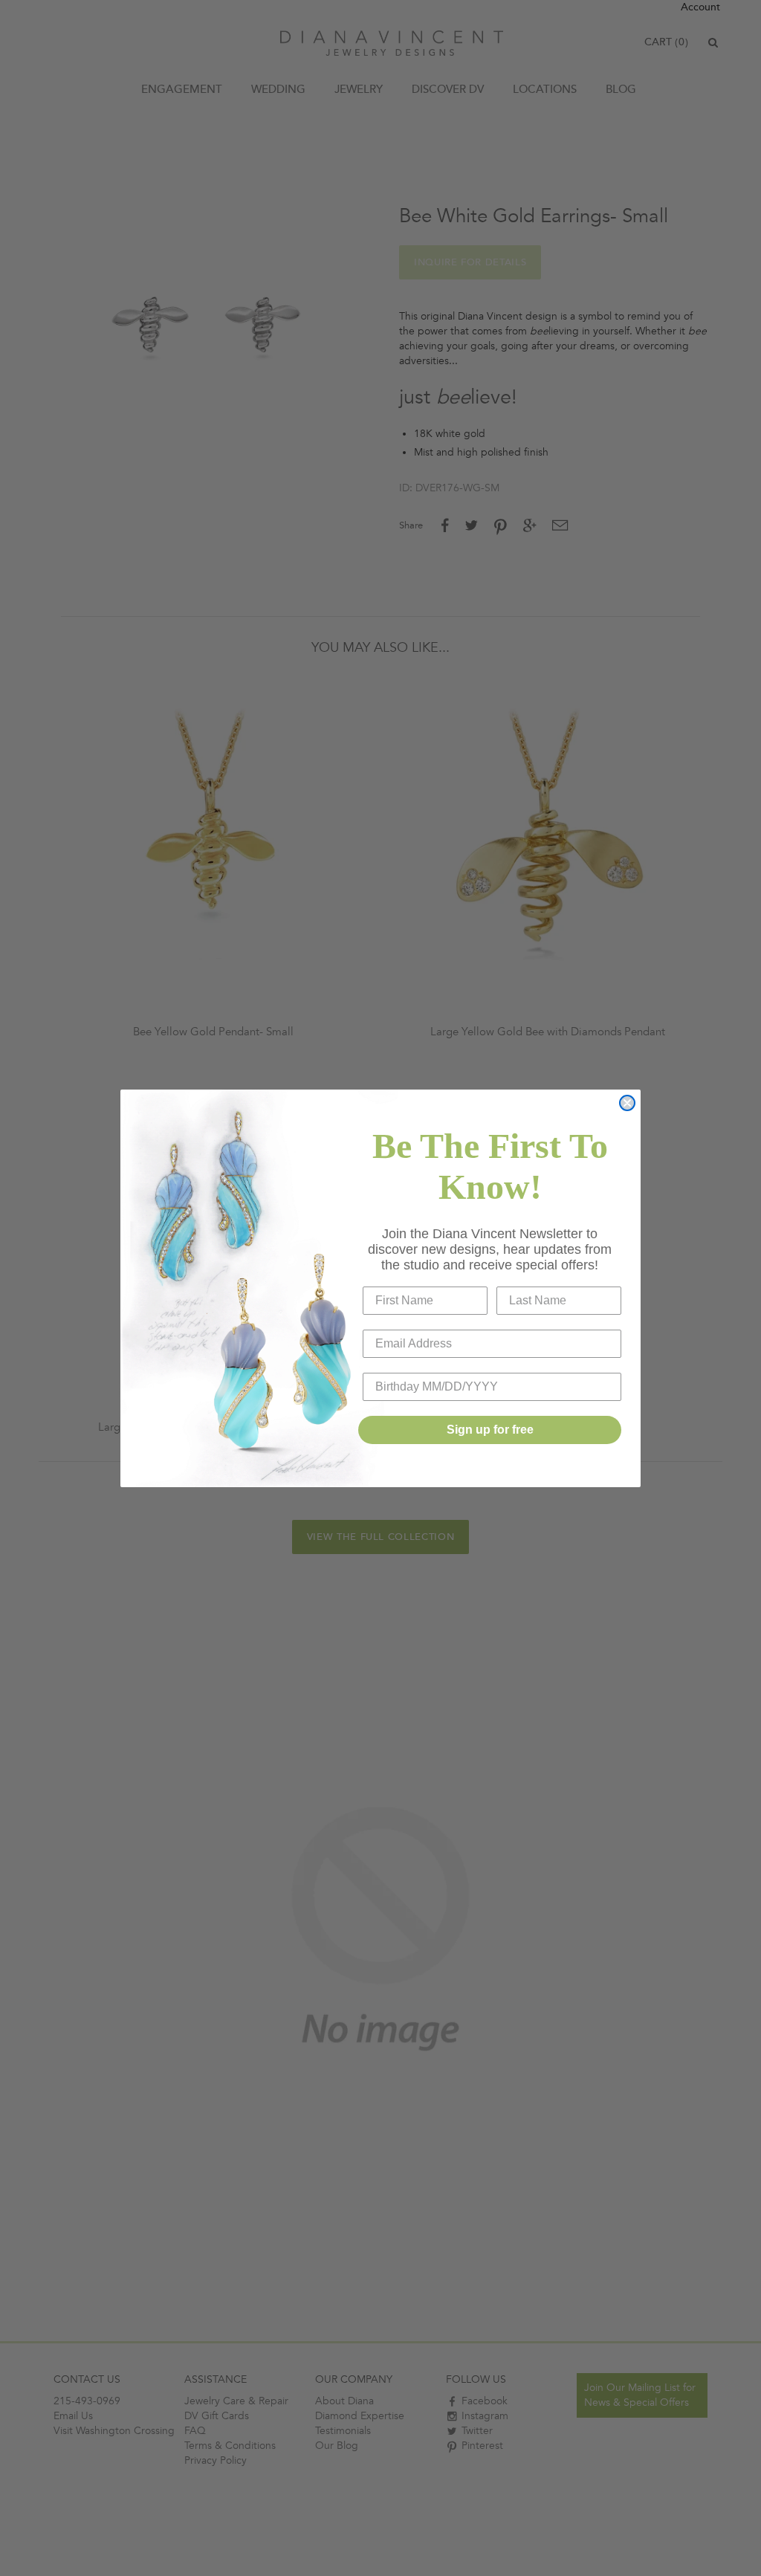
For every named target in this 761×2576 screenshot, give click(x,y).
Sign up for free (490, 1430)
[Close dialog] (627, 1103)
